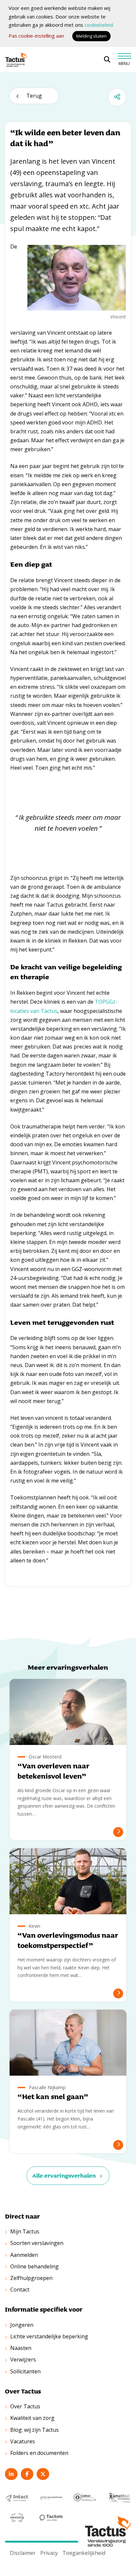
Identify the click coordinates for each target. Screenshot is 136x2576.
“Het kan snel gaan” (53, 2097)
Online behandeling (34, 2266)
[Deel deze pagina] (117, 97)
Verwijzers (23, 2359)
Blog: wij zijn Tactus (34, 2430)
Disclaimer (23, 2553)
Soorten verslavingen (37, 2243)
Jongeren (22, 2325)
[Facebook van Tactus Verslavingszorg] (27, 2474)
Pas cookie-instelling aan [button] (36, 36)
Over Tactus (25, 2406)
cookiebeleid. (99, 25)
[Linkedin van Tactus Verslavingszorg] (11, 2474)
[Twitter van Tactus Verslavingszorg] (43, 2474)
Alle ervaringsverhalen (64, 2175)
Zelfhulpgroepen (31, 2278)
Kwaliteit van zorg (32, 2418)
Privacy (49, 2553)
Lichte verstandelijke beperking (49, 2336)
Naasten (21, 2348)
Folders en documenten (39, 2453)
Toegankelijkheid (84, 2553)
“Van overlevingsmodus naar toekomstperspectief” (68, 1940)
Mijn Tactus (25, 2231)
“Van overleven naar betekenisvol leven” (53, 1771)
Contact (20, 2290)
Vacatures (23, 2441)
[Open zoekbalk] (107, 60)
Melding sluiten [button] (91, 36)
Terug (34, 96)
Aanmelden (24, 2255)
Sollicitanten (25, 2371)
